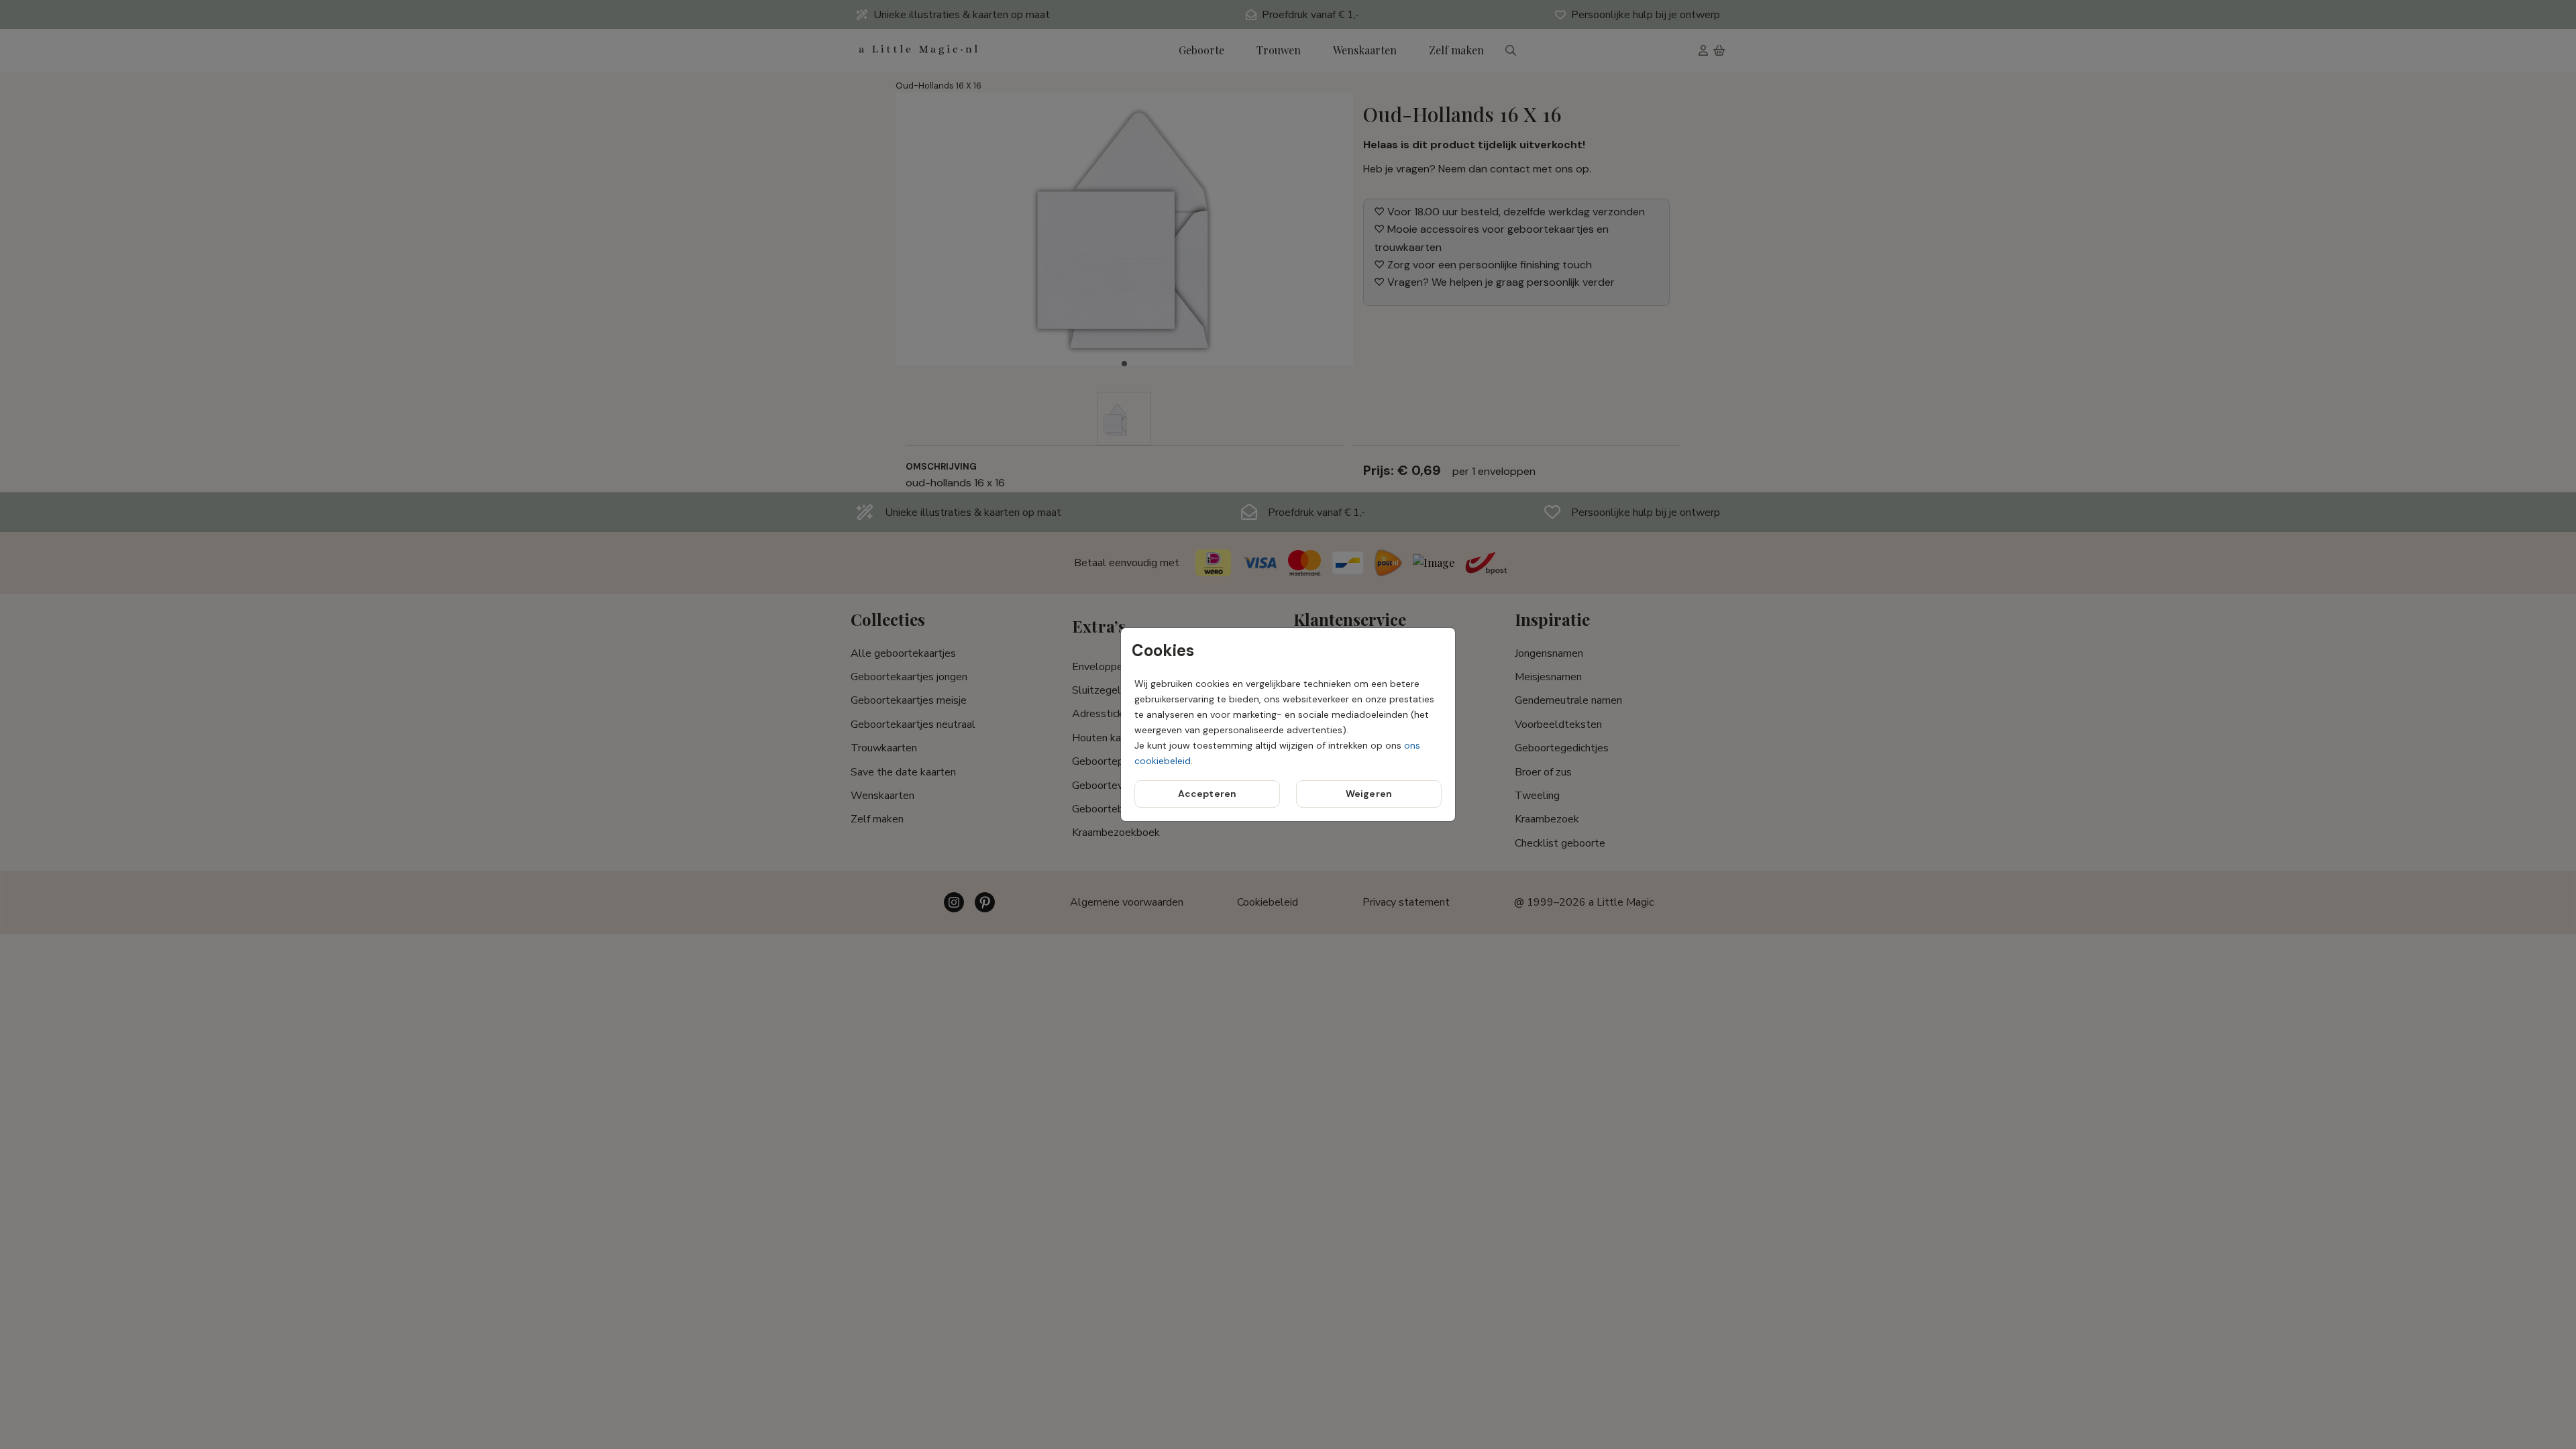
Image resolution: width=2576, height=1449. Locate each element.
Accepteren (1207, 794)
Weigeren (1369, 794)
